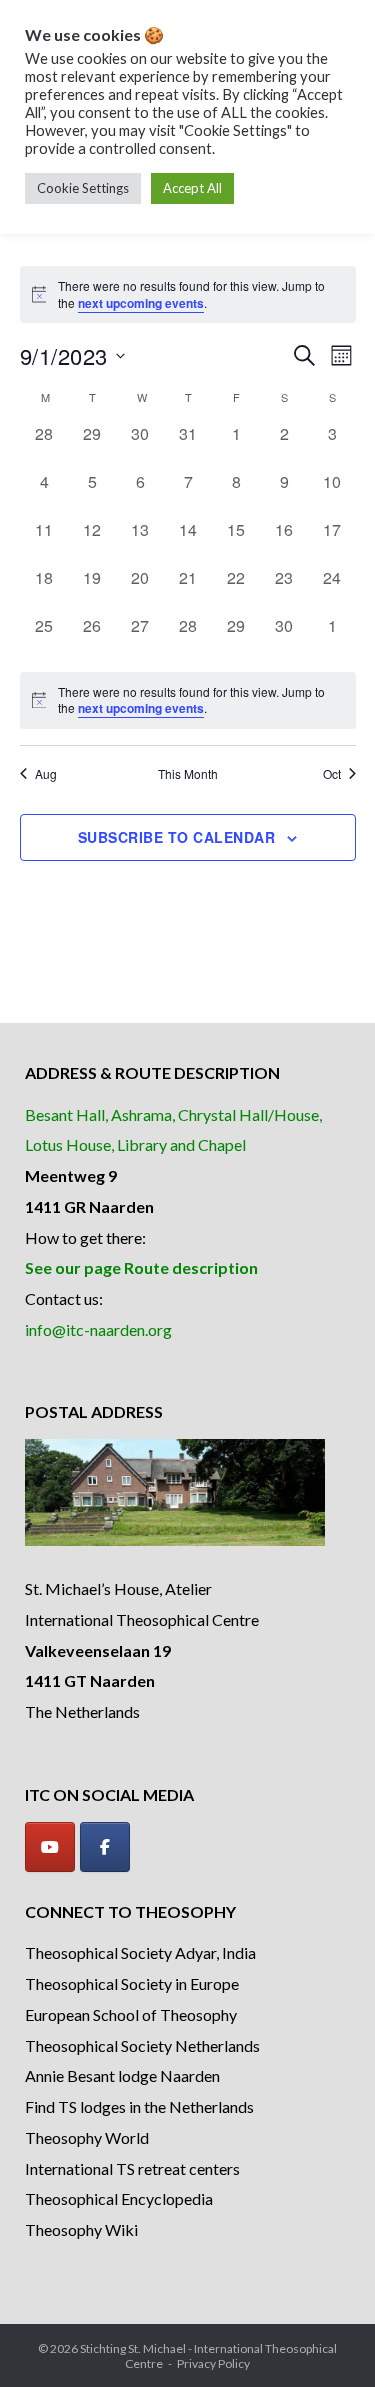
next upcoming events (141, 303)
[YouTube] (50, 1847)
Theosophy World (87, 2137)
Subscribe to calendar (177, 837)
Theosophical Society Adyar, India (140, 1952)
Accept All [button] (192, 188)
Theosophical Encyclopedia (119, 2198)
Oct (332, 774)
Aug (46, 774)
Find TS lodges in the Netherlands (139, 2106)
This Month (188, 774)
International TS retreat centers (132, 2168)
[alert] (188, 700)
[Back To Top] (325, 2339)
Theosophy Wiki (81, 2229)
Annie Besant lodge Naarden (122, 2075)
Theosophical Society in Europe (132, 1983)
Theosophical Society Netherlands (142, 2045)
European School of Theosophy (131, 2014)
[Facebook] (105, 1847)
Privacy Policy (213, 2363)
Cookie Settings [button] (83, 188)
